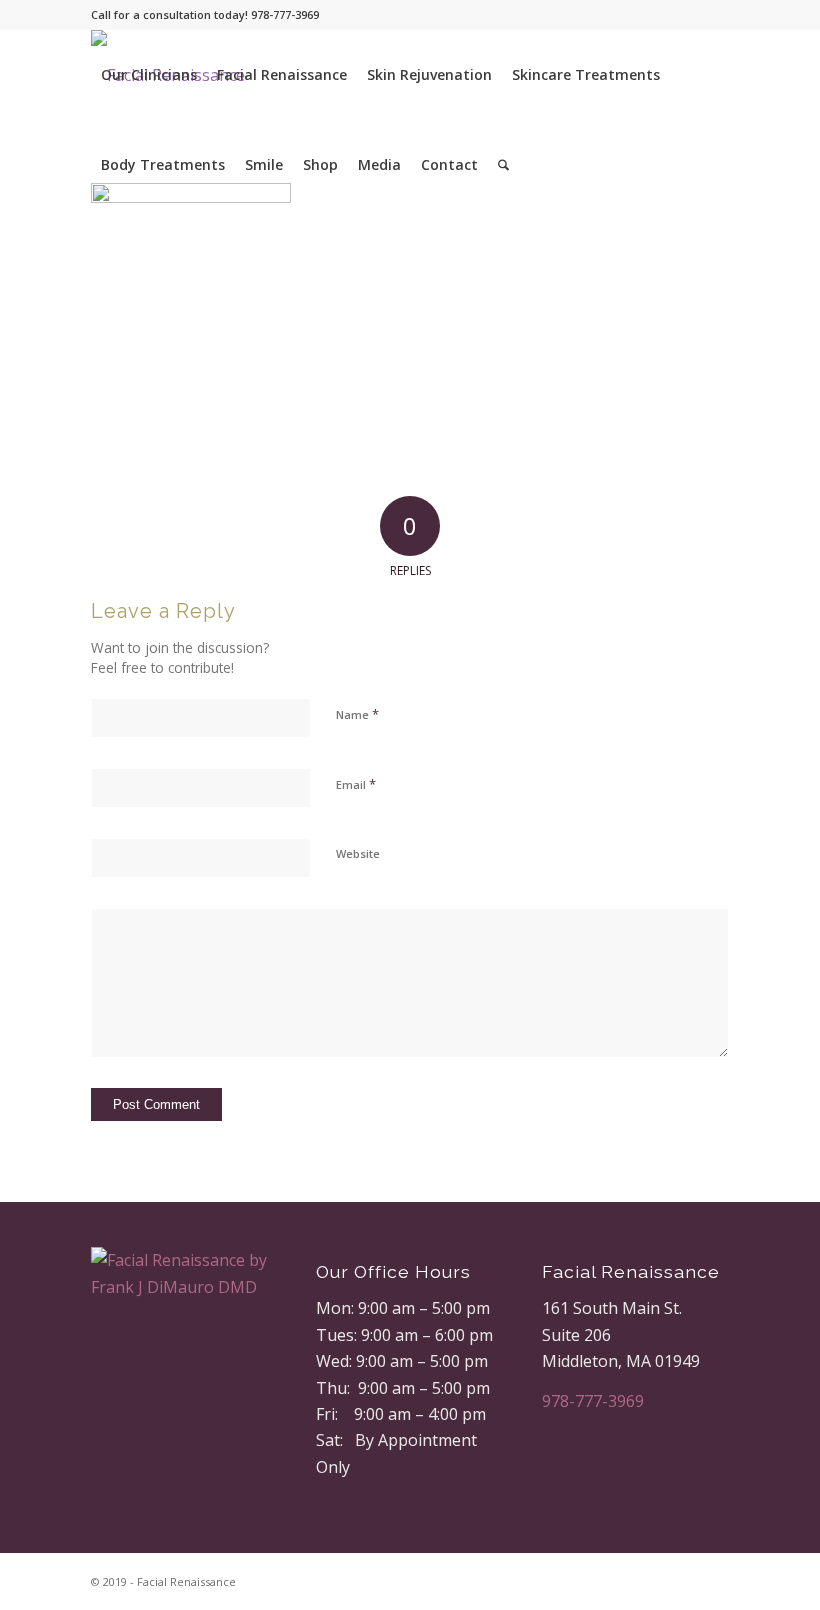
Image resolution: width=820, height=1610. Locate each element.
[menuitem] (149, 75)
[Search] (503, 165)
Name (357, 714)
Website (358, 853)
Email (356, 784)
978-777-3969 (593, 1401)
